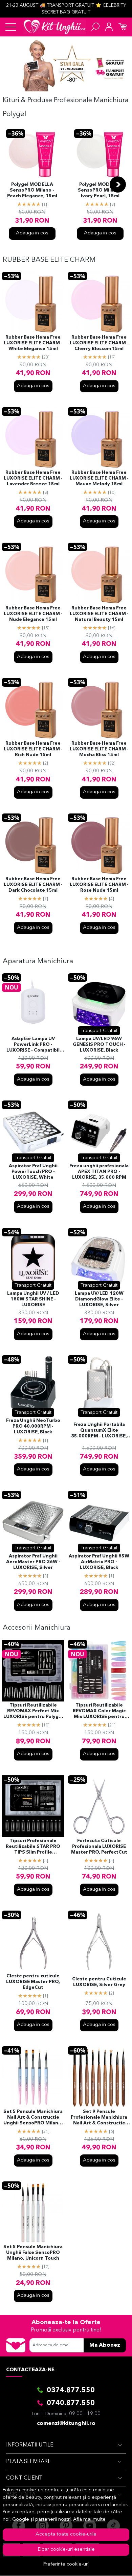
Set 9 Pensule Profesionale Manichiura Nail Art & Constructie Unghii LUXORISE (99, 2118)
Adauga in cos (32, 233)
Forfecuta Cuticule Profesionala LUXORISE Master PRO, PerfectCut (99, 1847)
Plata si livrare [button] (29, 2462)
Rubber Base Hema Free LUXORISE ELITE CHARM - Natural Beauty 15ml (99, 614)
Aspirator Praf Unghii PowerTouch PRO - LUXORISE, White (33, 1172)
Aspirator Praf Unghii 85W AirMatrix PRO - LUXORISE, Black (99, 1562)
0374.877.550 (71, 2391)
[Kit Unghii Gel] (55, 27)
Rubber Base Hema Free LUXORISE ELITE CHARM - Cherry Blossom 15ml (99, 343)
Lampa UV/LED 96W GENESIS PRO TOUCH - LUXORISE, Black (99, 1045)
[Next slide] (118, 184)
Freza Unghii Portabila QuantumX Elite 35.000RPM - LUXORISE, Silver (99, 1431)
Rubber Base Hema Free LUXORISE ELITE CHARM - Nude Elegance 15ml (33, 614)
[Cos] (123, 27)
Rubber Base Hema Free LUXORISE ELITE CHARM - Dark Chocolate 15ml (33, 885)
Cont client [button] (24, 2478)
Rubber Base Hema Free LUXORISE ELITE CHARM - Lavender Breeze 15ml (33, 478)
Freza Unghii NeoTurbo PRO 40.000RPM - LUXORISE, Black (33, 1426)
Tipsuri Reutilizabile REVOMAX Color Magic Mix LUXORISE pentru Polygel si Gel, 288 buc (99, 1712)
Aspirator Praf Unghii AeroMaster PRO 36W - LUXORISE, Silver (33, 1562)
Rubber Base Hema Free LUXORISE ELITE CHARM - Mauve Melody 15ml (99, 478)
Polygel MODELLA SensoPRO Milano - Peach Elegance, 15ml (32, 190)
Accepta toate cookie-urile (66, 2534)
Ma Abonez (105, 2345)
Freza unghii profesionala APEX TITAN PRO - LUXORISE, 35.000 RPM (99, 1172)
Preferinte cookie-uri (66, 2564)
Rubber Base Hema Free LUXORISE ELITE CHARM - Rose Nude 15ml (99, 885)
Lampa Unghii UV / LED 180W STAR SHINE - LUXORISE (33, 1299)
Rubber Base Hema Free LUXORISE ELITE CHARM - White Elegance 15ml (33, 343)
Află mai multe (89, 2520)
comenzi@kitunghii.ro (66, 2424)
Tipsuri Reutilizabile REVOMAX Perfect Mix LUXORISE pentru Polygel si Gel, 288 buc (33, 1712)
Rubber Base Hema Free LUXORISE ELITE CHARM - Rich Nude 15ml (33, 749)
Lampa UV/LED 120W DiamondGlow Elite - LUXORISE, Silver (99, 1299)
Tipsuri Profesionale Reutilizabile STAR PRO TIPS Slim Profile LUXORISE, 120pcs (33, 1847)
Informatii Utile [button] (30, 2445)
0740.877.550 (71, 2403)
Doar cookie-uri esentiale (66, 2550)
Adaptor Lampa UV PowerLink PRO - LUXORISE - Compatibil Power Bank (33, 1045)
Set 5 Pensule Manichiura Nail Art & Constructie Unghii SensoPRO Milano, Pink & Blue (33, 2118)
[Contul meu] (109, 27)
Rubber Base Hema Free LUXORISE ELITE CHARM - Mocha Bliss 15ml (99, 749)
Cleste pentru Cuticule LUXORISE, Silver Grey (99, 1982)
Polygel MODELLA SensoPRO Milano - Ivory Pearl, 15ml (100, 190)
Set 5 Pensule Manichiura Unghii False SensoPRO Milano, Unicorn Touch (33, 2253)
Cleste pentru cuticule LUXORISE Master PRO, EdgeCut (33, 1982)
